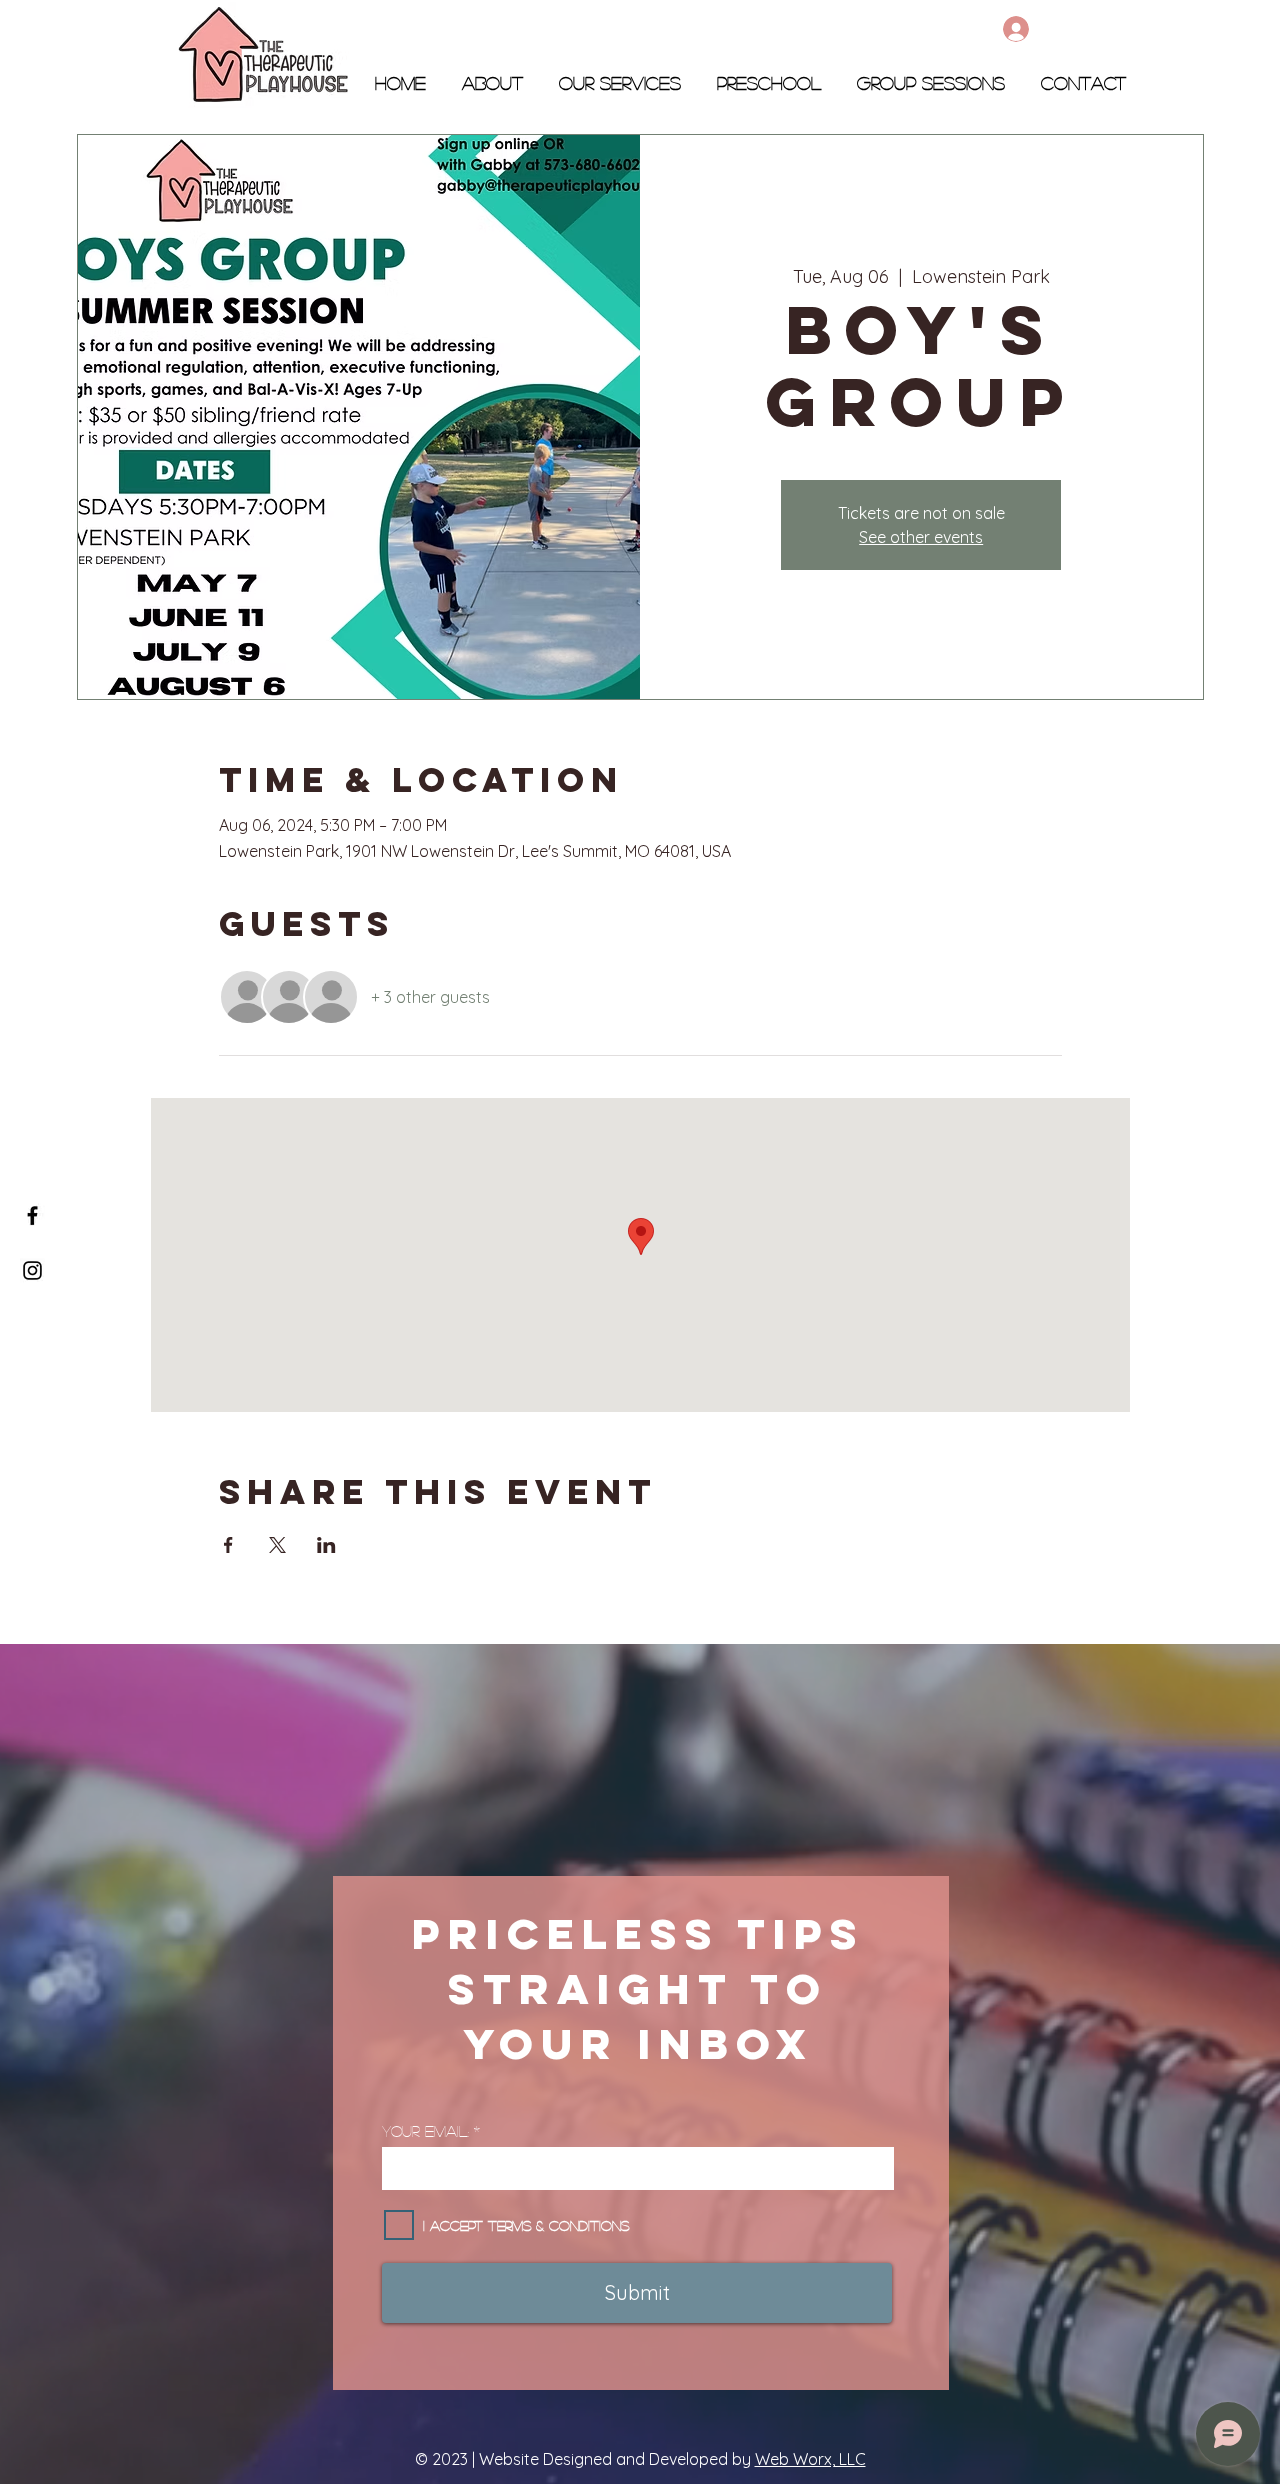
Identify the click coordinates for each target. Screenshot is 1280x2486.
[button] (769, 74)
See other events (921, 537)
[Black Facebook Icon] (32, 1215)
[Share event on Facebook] (228, 1545)
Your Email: (425, 2130)
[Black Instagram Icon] (32, 1270)
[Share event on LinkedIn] (326, 1545)
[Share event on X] (277, 1545)
